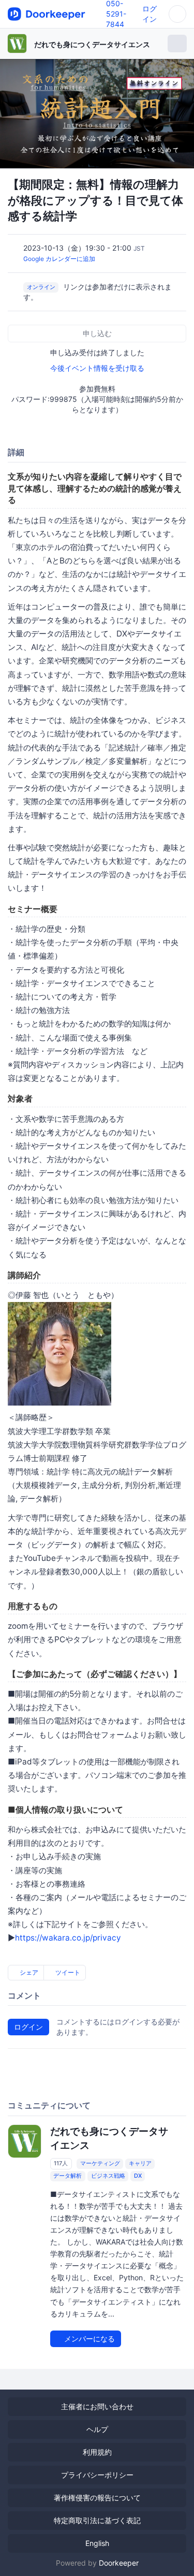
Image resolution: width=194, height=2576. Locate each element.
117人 (61, 2164)
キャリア (140, 2164)
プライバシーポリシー (97, 2475)
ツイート (67, 1972)
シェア (28, 1972)
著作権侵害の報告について (97, 2498)
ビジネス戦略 (108, 2176)
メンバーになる (88, 2339)
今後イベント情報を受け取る (97, 368)
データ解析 (68, 2176)
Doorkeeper (119, 2563)
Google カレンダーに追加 (59, 259)
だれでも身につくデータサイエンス (92, 44)
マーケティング (100, 2164)
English (97, 2543)
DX (138, 2176)
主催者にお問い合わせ (97, 2406)
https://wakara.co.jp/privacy (68, 1938)
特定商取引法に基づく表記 (97, 2520)
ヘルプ (97, 2429)
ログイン (28, 2027)
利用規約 (97, 2452)
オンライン (41, 287)
